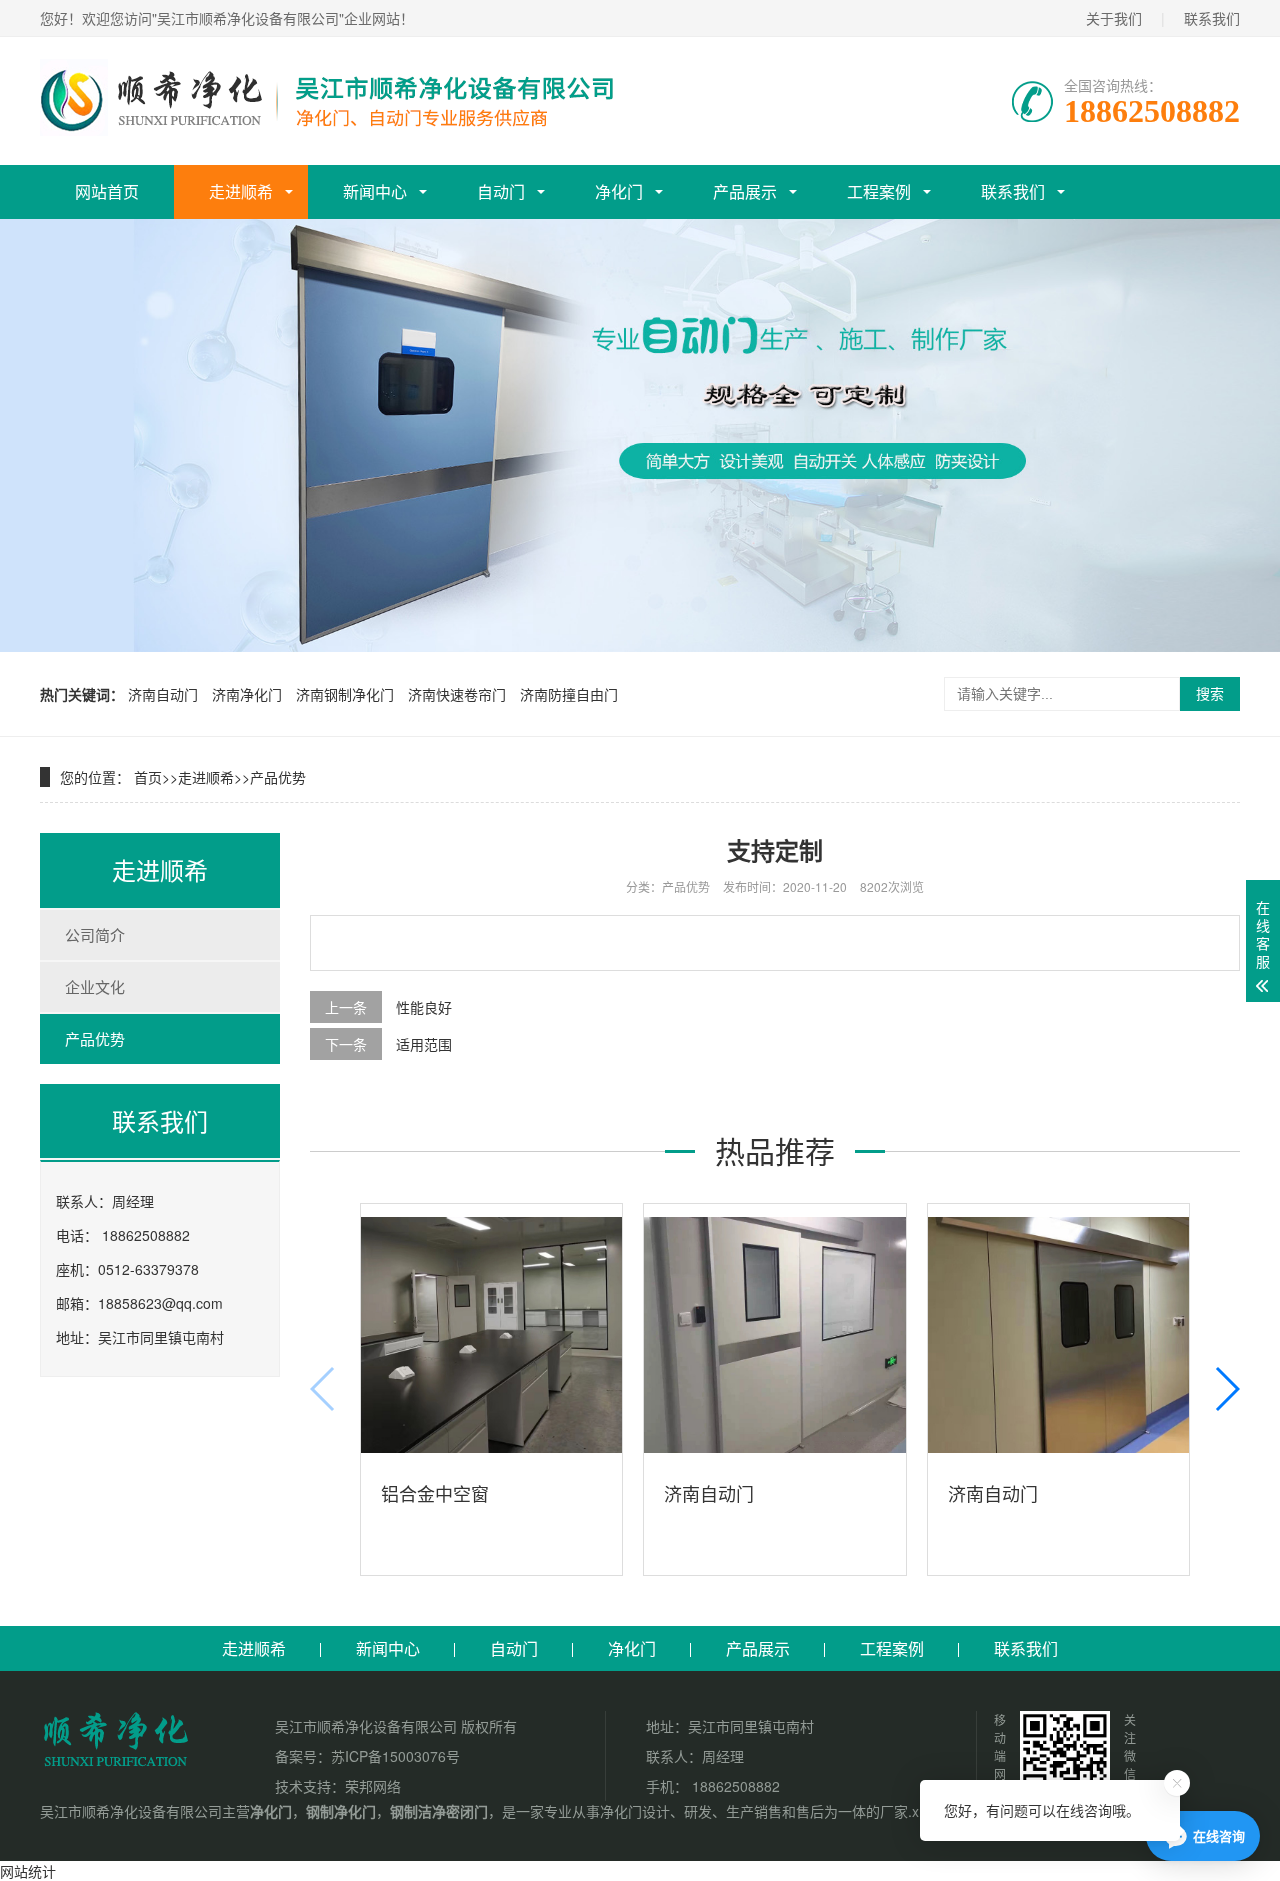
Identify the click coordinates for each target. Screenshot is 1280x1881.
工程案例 (879, 191)
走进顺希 (241, 191)
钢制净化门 (341, 1811)
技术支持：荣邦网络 (338, 1786)
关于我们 (1114, 18)
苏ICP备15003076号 (395, 1756)
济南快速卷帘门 (457, 694)
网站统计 (28, 1871)
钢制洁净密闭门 (439, 1811)
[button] (1226, 1389)
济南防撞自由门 (569, 694)
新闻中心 (375, 191)
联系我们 (1212, 18)
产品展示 (745, 191)
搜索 (1210, 694)
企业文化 (95, 986)
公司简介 (95, 934)
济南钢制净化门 (345, 694)
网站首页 (107, 191)
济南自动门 (163, 694)
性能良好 (424, 1007)
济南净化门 (247, 694)
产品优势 (278, 777)
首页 (148, 777)
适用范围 (424, 1044)
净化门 (619, 191)
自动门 (501, 191)
